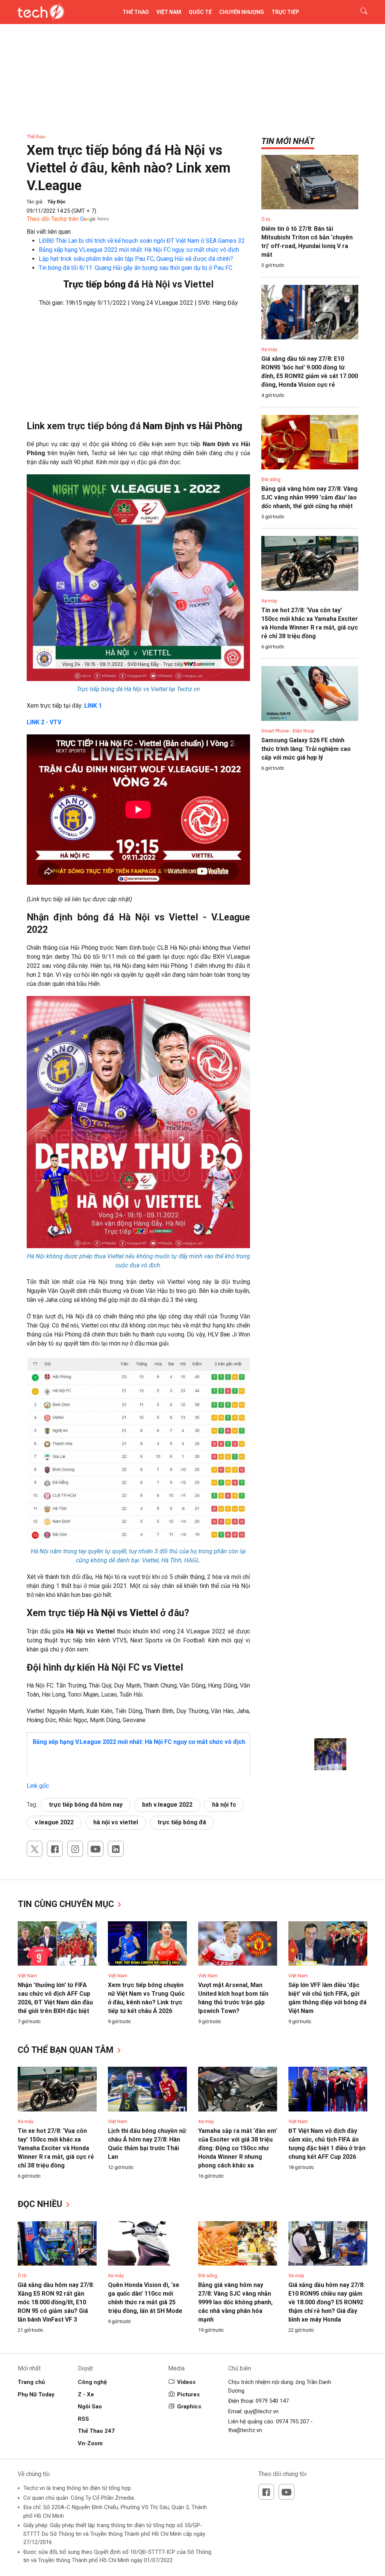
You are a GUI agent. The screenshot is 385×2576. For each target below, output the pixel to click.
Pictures (188, 2394)
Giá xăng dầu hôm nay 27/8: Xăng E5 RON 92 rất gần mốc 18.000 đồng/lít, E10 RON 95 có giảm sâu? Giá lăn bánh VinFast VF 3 (56, 2302)
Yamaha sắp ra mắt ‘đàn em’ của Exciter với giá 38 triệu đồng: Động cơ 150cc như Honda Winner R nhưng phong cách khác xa (238, 2148)
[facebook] (55, 1849)
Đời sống (271, 479)
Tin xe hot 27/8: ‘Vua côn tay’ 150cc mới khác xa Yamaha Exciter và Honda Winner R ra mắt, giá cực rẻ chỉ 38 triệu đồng (56, 2148)
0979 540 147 (272, 2401)
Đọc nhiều (41, 2204)
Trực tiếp (285, 12)
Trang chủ (31, 2382)
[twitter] (35, 1849)
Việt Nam (169, 12)
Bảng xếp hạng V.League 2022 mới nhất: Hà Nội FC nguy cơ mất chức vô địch (139, 250)
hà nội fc (224, 1805)
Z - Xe (86, 2394)
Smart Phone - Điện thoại (288, 731)
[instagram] (75, 1849)
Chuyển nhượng (242, 12)
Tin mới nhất (288, 141)
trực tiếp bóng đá (182, 1822)
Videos (186, 2382)
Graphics (189, 2406)
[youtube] (95, 1849)
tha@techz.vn (245, 2430)
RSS (83, 2419)
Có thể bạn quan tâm (67, 2050)
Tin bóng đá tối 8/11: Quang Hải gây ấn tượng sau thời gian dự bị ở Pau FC (136, 268)
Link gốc (38, 1786)
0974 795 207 (293, 2422)
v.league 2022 (54, 1822)
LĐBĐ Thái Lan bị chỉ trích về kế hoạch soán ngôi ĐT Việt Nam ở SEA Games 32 (142, 241)
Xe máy (269, 349)
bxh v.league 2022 (167, 1805)
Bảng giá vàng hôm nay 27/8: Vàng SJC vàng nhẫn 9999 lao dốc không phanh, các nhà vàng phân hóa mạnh (235, 2302)
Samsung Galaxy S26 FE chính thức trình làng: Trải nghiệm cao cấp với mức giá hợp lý (306, 749)
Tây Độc (57, 202)
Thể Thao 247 (96, 2431)
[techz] (41, 12)
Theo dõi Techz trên (53, 219)
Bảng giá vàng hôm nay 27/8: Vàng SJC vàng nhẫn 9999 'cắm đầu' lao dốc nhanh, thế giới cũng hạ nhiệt (309, 497)
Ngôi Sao (90, 2406)
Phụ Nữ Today (36, 2394)
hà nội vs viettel (116, 1822)
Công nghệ (92, 2382)
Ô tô (266, 219)
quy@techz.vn (261, 2411)
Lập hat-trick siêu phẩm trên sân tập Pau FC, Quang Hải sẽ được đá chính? (136, 259)
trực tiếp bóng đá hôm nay (86, 1805)
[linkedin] (116, 1849)
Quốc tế (200, 12)
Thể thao (136, 12)
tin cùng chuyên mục (67, 1904)
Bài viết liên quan (49, 232)
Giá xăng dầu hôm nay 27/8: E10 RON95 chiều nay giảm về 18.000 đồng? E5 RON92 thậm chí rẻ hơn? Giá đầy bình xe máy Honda (327, 2302)
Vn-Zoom (90, 2443)
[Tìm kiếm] (359, 12)
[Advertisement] (138, 368)
